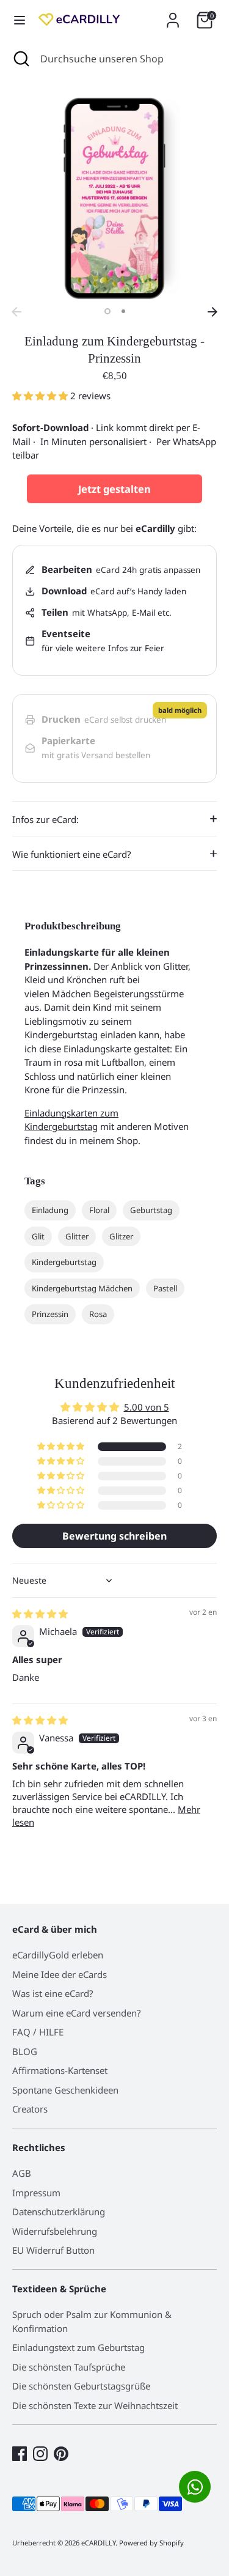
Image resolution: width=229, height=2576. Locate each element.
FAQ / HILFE (38, 2032)
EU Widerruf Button (53, 2250)
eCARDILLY (98, 2543)
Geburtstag (151, 1210)
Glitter (77, 1236)
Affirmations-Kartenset (60, 2070)
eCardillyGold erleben (58, 1955)
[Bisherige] (16, 312)
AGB (22, 2173)
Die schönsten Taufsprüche (69, 2367)
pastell (165, 1288)
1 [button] (107, 311)
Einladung (50, 1210)
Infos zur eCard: (45, 819)
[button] (41, 396)
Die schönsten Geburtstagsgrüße (81, 2386)
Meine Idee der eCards (60, 1974)
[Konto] (173, 15)
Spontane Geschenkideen (65, 2090)
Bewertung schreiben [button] (114, 1536)
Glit (38, 1236)
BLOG (25, 2051)
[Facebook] (20, 2454)
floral (99, 1210)
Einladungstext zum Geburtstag (78, 2347)
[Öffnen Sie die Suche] (20, 59)
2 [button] (123, 311)
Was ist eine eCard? (53, 1993)
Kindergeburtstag (64, 1262)
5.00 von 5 (147, 1407)
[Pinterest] (61, 2454)
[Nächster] (213, 312)
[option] (114, 198)
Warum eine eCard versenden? (77, 2013)
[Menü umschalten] (20, 20)
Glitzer (121, 1236)
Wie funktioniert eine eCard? (72, 854)
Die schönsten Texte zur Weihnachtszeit (95, 2405)
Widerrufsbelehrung (55, 2231)
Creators (30, 2109)
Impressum (36, 2193)
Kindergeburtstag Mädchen (82, 1288)
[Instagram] (40, 2454)
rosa (98, 1314)
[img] (40, 1614)
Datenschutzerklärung (59, 2212)
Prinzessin (50, 1314)
